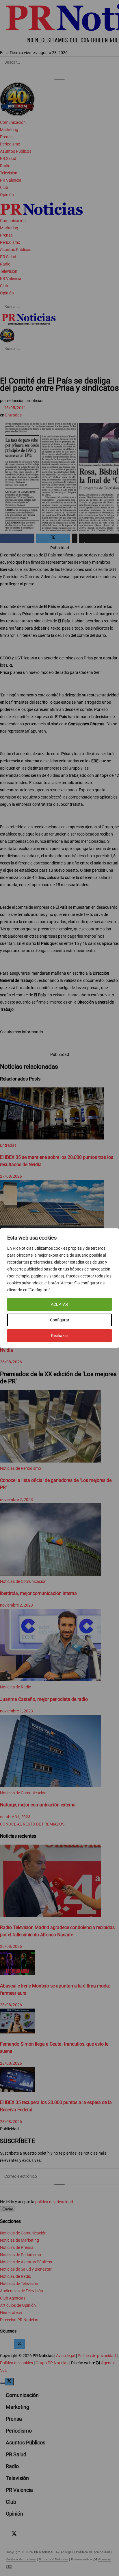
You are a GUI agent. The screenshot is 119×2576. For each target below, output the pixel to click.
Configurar (60, 1320)
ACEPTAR (59, 1304)
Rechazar (60, 1336)
